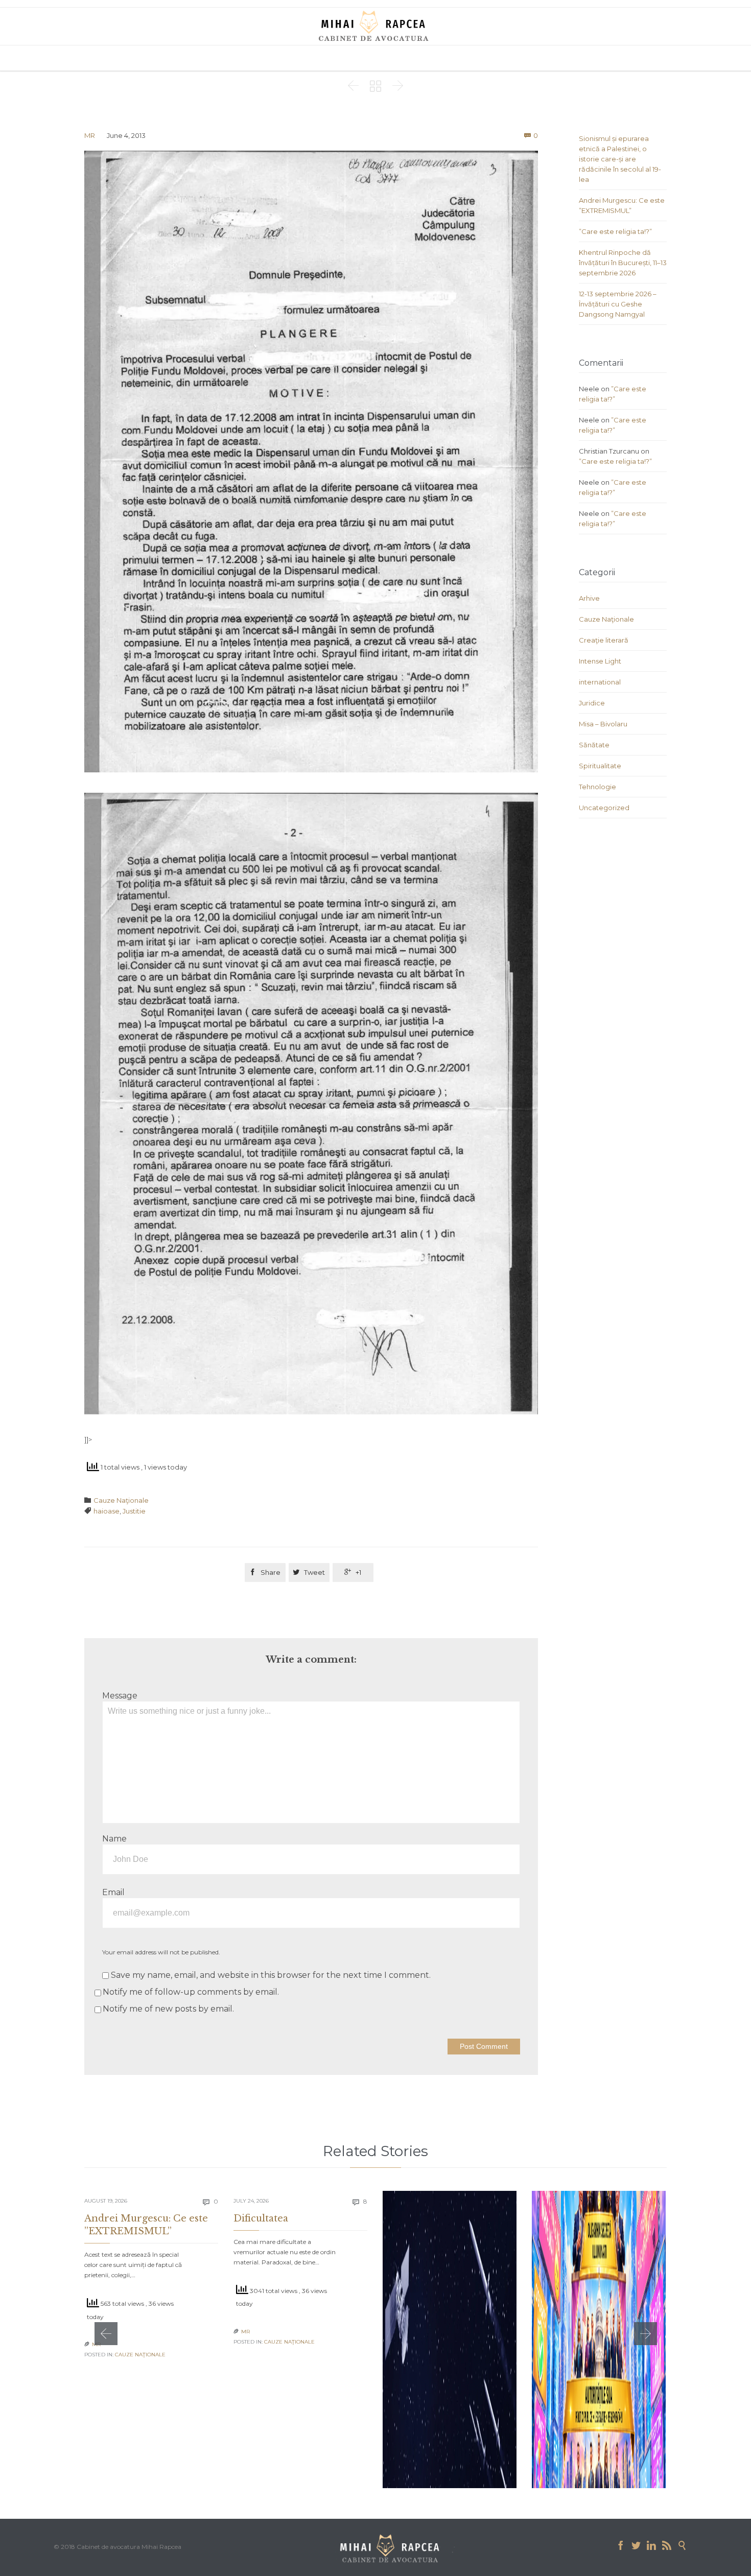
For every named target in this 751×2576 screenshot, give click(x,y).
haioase (107, 1511)
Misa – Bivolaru (603, 724)
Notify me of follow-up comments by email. (191, 1992)
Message (120, 1696)
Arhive (589, 598)
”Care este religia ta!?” (615, 231)
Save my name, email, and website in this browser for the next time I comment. (270, 1975)
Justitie (134, 1511)
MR (90, 135)
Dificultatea (261, 2218)
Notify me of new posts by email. (168, 2009)
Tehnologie (597, 787)
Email (113, 1892)
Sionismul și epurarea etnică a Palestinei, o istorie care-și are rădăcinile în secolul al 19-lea (620, 159)
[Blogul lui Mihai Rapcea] (375, 26)
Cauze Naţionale (121, 1500)
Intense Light (600, 661)
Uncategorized (604, 808)
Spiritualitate (600, 766)
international (600, 682)
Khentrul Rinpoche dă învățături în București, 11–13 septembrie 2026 (623, 263)
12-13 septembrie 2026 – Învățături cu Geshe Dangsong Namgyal (618, 304)
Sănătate (594, 745)
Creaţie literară (604, 640)
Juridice (592, 703)
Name (114, 1839)
